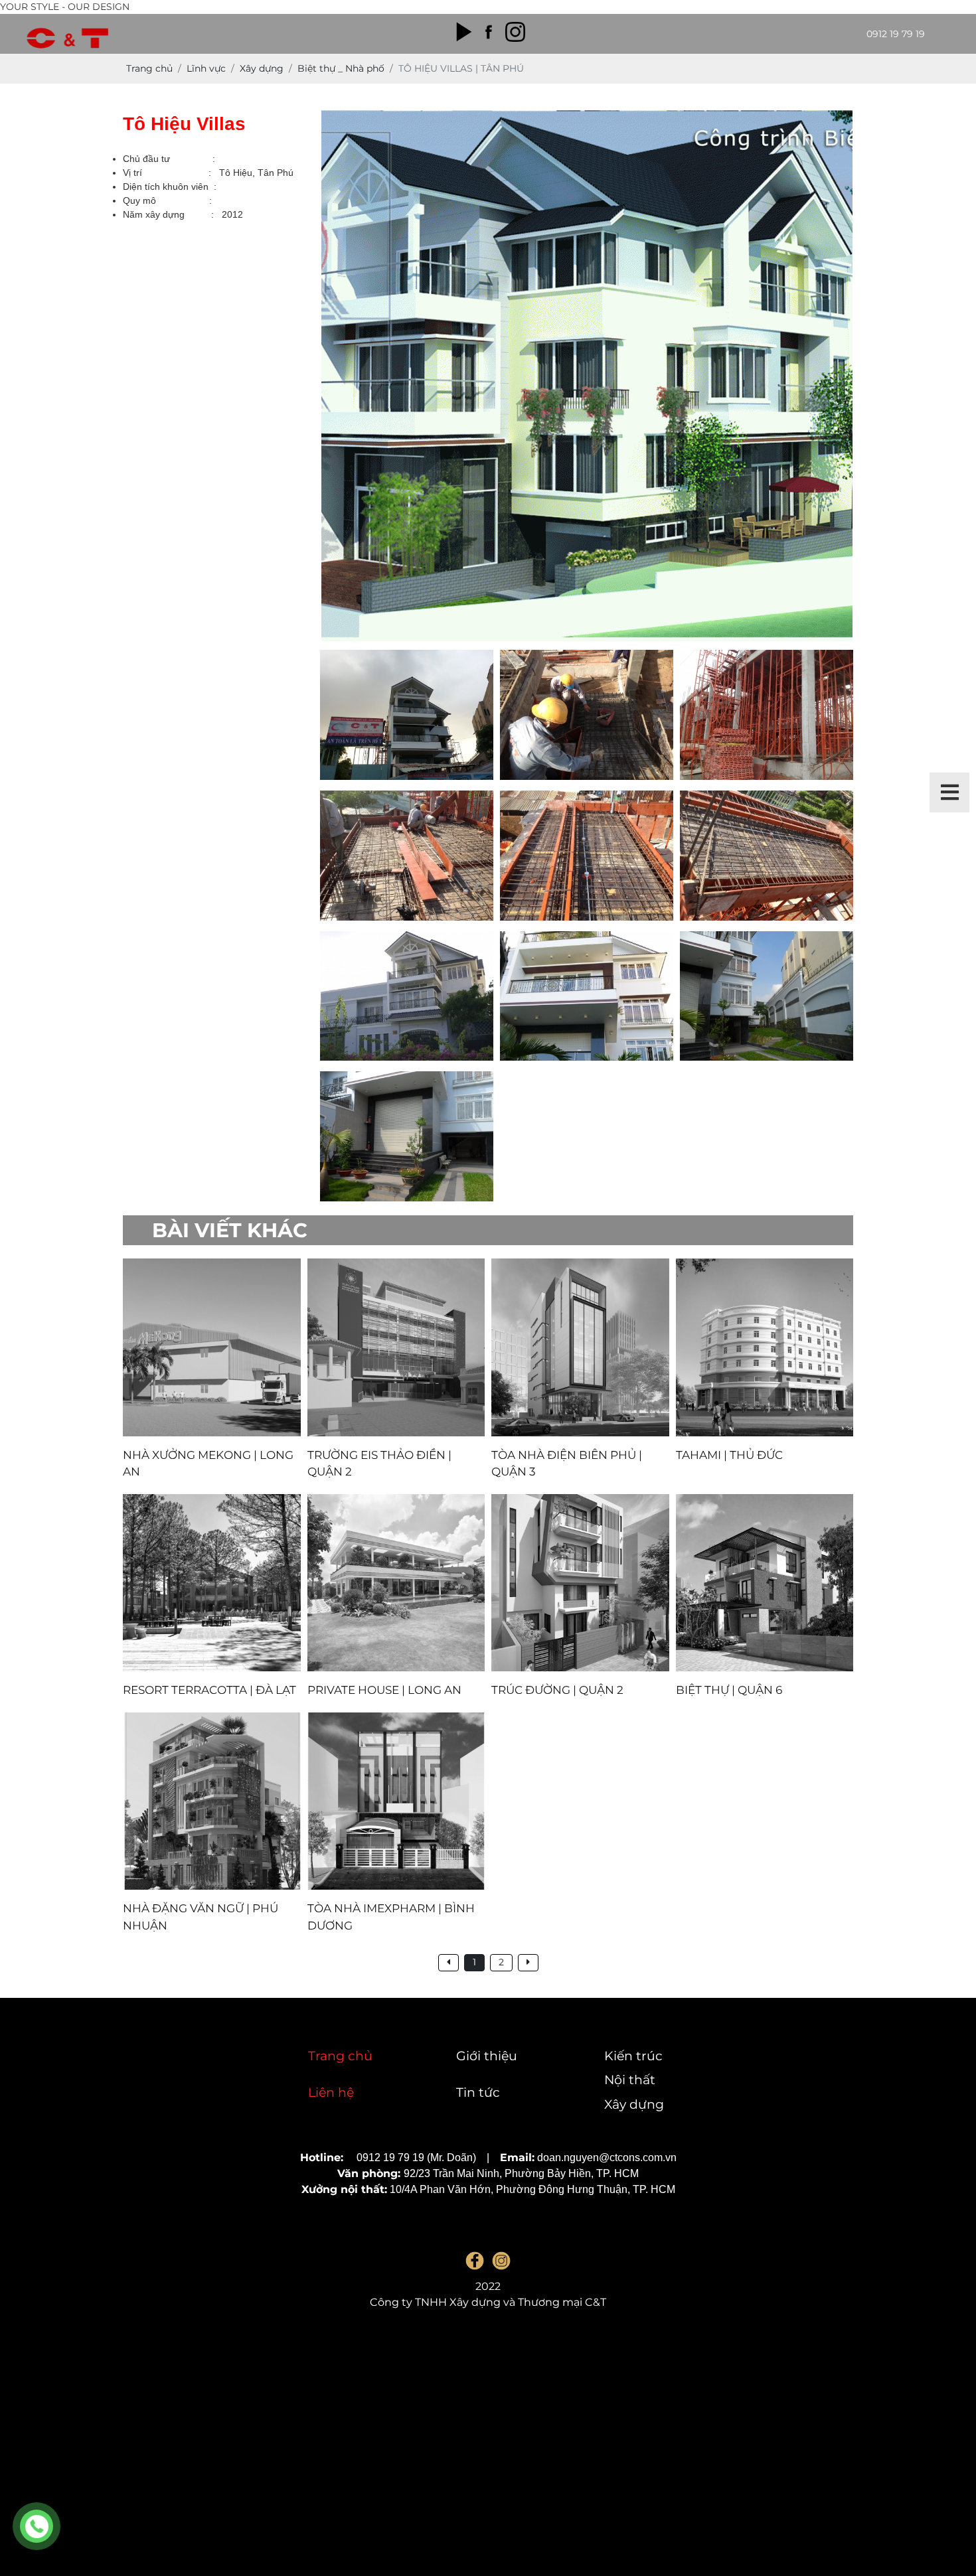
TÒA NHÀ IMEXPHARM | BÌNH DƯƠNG (391, 1917)
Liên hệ (331, 2092)
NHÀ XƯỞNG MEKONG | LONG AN (208, 1464)
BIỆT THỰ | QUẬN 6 (729, 1690)
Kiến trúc (633, 2056)
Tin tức (478, 2092)
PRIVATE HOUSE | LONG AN (384, 1690)
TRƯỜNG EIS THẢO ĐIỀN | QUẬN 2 (379, 1464)
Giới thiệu (487, 2056)
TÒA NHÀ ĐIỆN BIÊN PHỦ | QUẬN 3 (567, 1464)
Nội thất (630, 2080)
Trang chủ (340, 2056)
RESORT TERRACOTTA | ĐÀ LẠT (209, 1690)
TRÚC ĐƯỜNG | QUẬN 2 (557, 1690)
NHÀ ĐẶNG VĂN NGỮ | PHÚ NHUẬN (201, 1917)
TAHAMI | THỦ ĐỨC (729, 1455)
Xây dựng (634, 2104)
